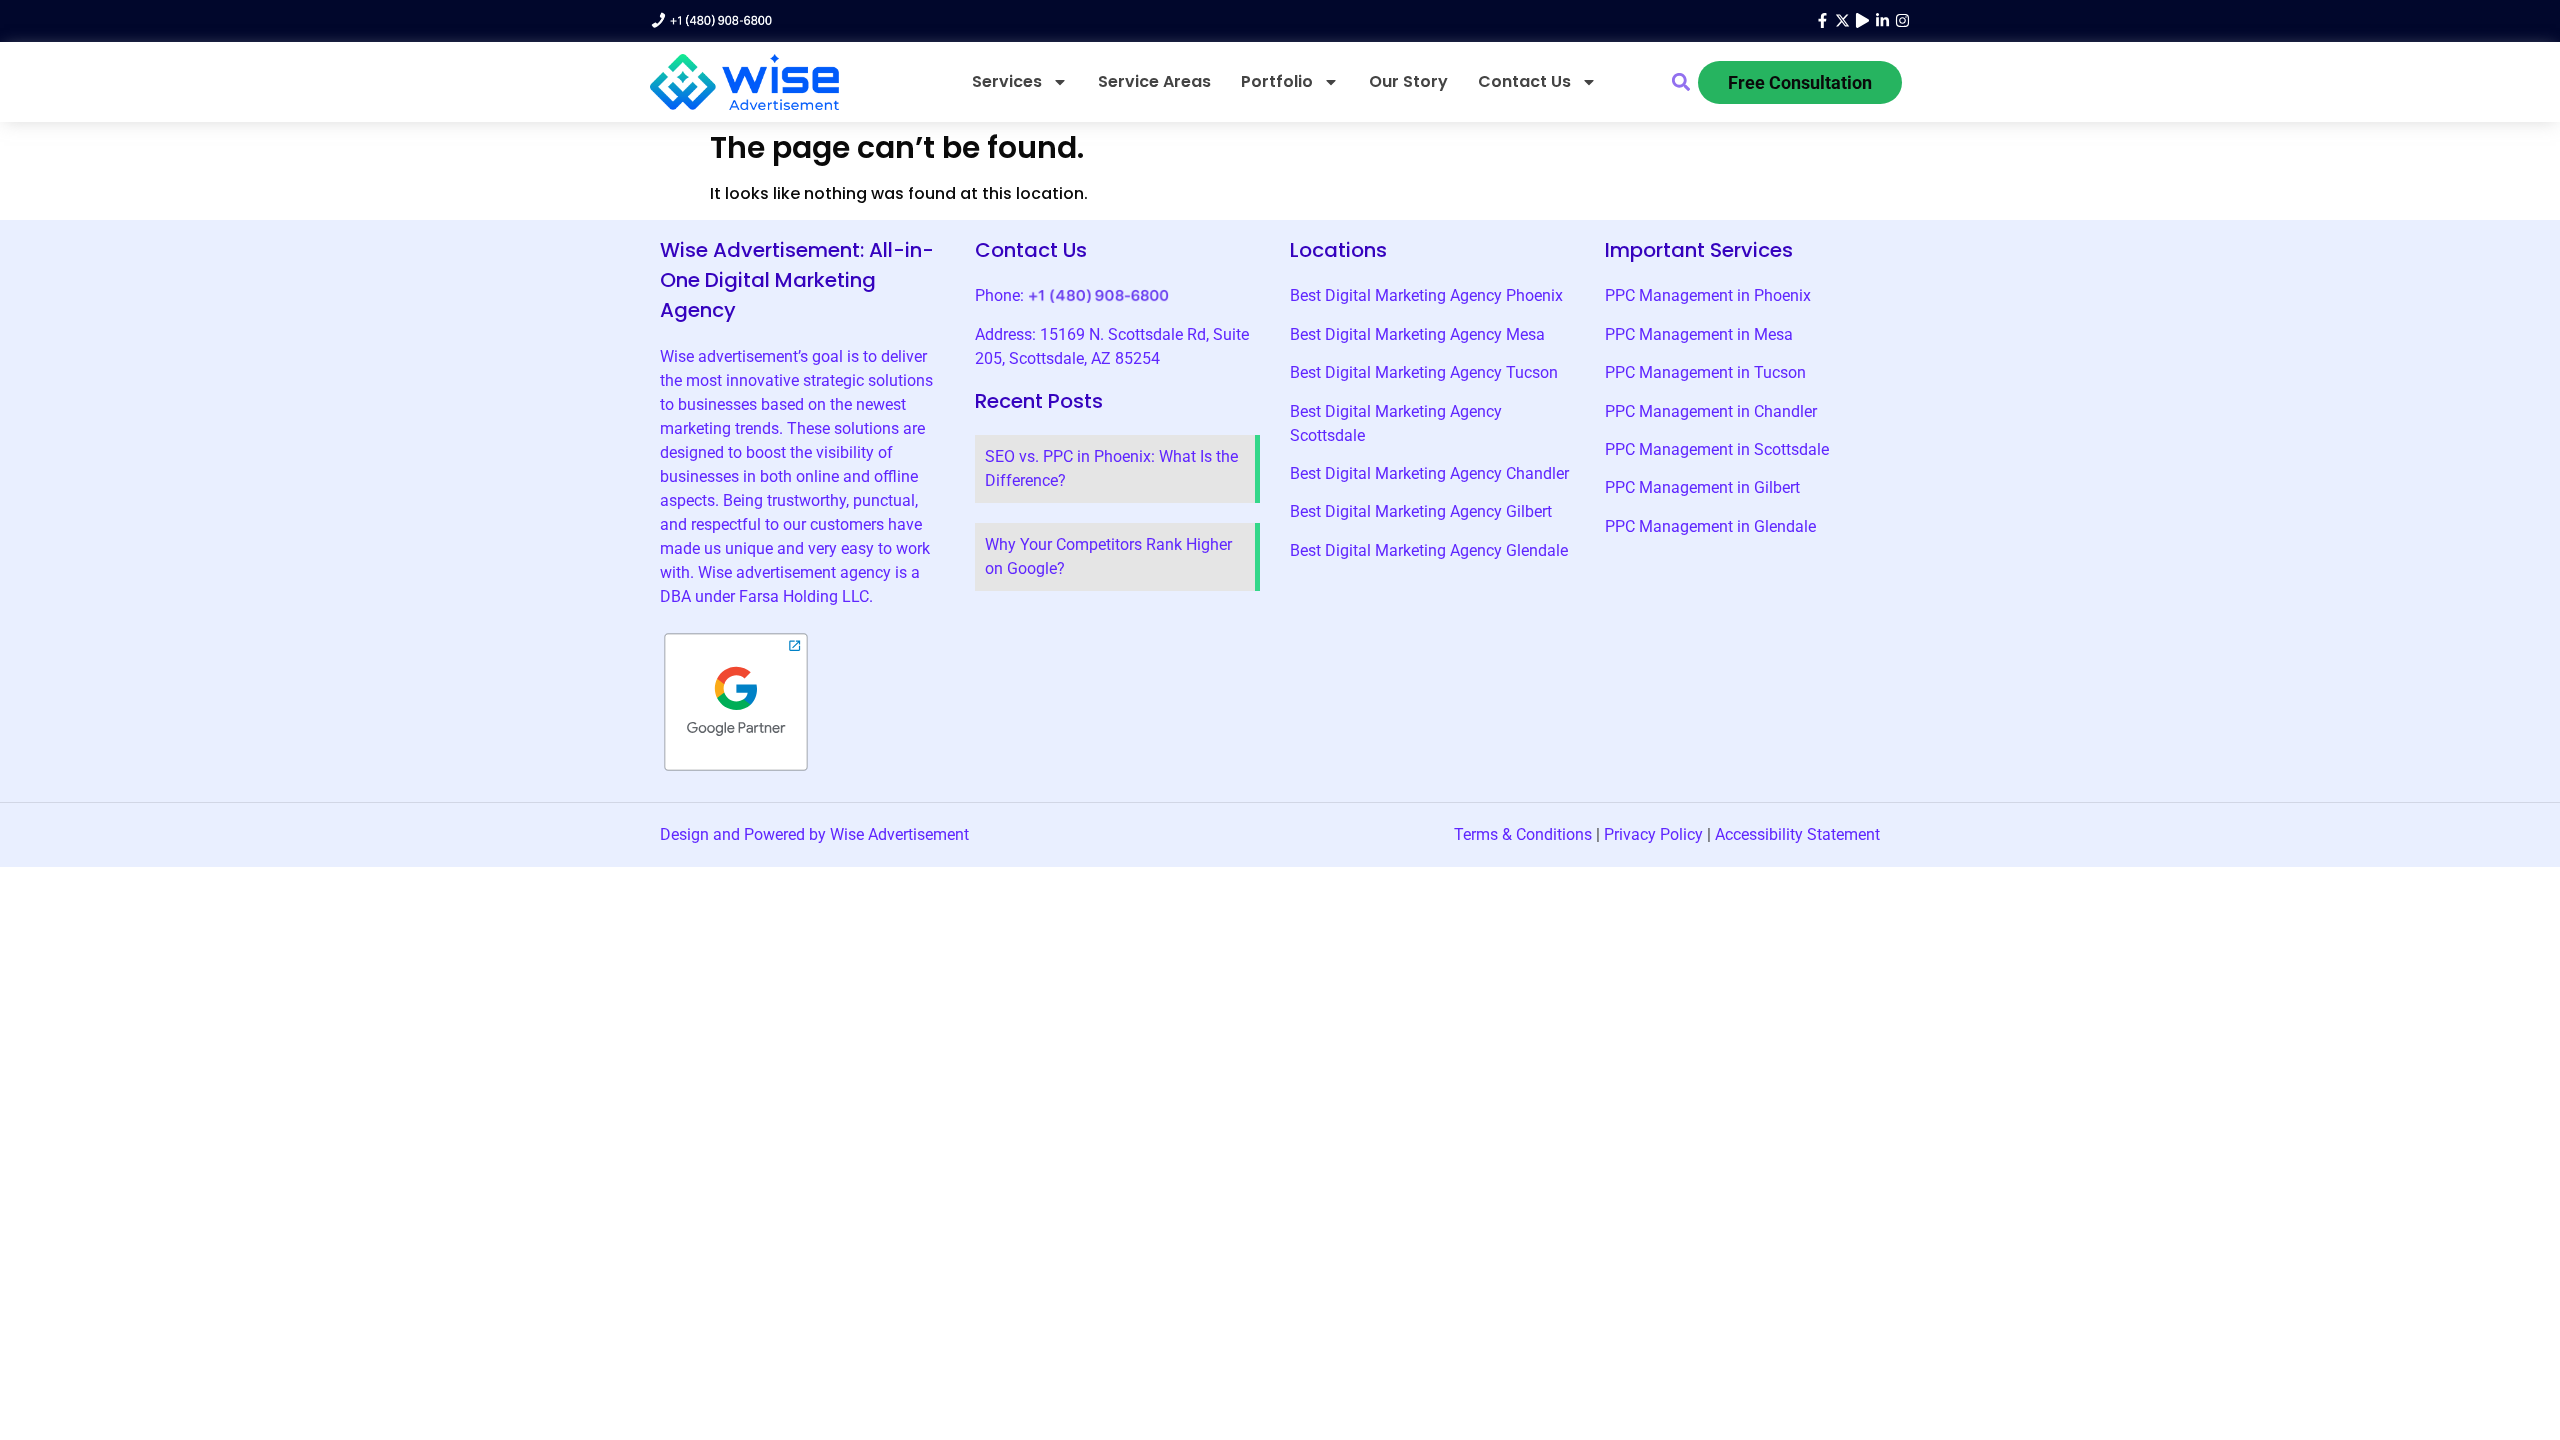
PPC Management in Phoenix (1708, 295)
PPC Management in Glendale (1710, 526)
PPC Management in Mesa (1699, 334)
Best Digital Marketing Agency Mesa (1417, 334)
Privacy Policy (1653, 834)
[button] (1681, 82)
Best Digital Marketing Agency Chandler (1429, 473)
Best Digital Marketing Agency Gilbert (1421, 511)
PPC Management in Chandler (1711, 411)
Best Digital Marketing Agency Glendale (1429, 550)
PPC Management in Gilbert (1702, 487)
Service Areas (1154, 81)
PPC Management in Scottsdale (1717, 449)
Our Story (1408, 81)
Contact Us (1524, 81)
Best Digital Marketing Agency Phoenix (1426, 295)
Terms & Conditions (1523, 834)
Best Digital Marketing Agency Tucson (1424, 372)
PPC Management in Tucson (1705, 372)
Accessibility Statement (1797, 834)
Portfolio (1277, 81)
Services (1007, 81)
